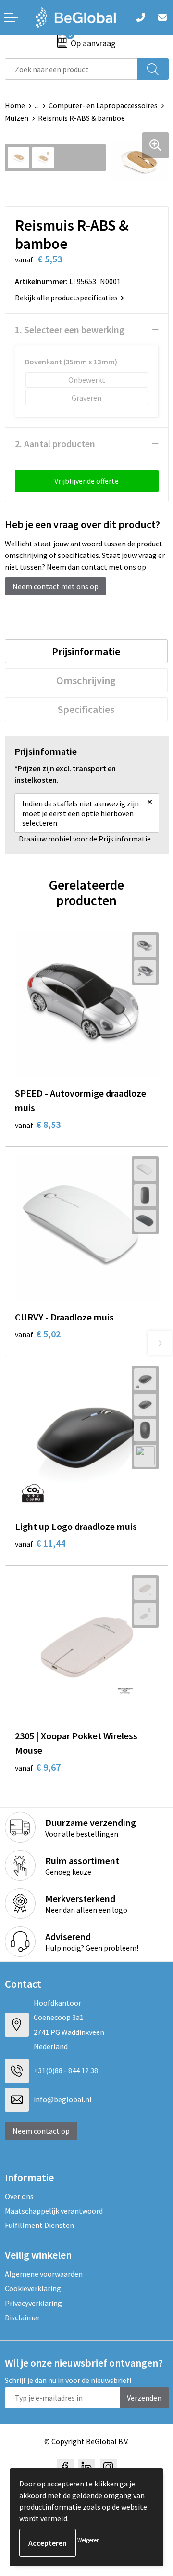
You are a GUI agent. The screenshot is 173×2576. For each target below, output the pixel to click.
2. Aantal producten (55, 444)
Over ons (19, 2196)
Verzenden (144, 2398)
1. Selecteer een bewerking (70, 330)
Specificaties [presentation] (86, 709)
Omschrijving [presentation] (86, 680)
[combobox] (71, 69)
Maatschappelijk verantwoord (54, 2211)
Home (15, 105)
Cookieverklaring (33, 2288)
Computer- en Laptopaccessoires (103, 105)
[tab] (86, 651)
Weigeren (89, 2540)
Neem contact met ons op (56, 586)
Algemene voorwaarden (44, 2274)
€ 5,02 (38, 1334)
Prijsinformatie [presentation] (86, 651)
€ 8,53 (38, 1124)
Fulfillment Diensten (39, 2225)
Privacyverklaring (33, 2303)
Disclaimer (22, 2317)
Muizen (17, 118)
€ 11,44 (40, 1543)
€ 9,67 (38, 1767)
